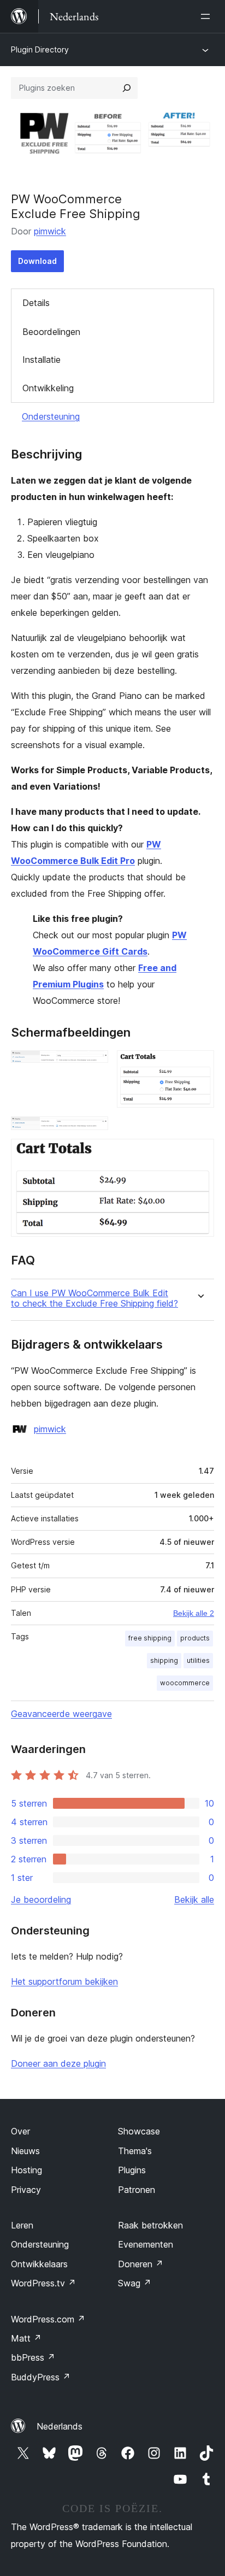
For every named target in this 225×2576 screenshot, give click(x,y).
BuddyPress (41, 2377)
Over (20, 2131)
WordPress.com (48, 2319)
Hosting (26, 2170)
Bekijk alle (194, 1899)
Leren (22, 2225)
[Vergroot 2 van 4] (199, 1065)
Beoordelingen (51, 332)
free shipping (150, 1638)
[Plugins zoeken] (127, 88)
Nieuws (25, 2151)
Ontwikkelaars (39, 2264)
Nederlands (60, 2426)
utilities (198, 1660)
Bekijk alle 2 (194, 1613)
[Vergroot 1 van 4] (93, 1065)
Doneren (141, 2264)
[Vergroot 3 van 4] (93, 1131)
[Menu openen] (208, 16)
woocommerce (185, 1683)
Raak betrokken (150, 2225)
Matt (26, 2338)
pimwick (50, 231)
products (195, 1638)
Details (36, 303)
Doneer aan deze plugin (58, 2063)
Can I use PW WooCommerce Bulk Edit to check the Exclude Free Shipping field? (94, 1298)
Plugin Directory (40, 49)
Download (37, 261)
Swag (135, 2283)
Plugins (132, 2170)
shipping (164, 1660)
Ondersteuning (51, 416)
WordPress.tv (43, 2283)
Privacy (26, 2190)
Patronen (137, 2190)
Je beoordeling (41, 1899)
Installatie (42, 360)
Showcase (139, 2131)
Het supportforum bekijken (64, 1981)
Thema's (135, 2151)
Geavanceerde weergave (61, 1714)
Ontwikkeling (48, 388)
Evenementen (146, 2244)
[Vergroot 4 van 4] (199, 1154)
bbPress (33, 2357)
